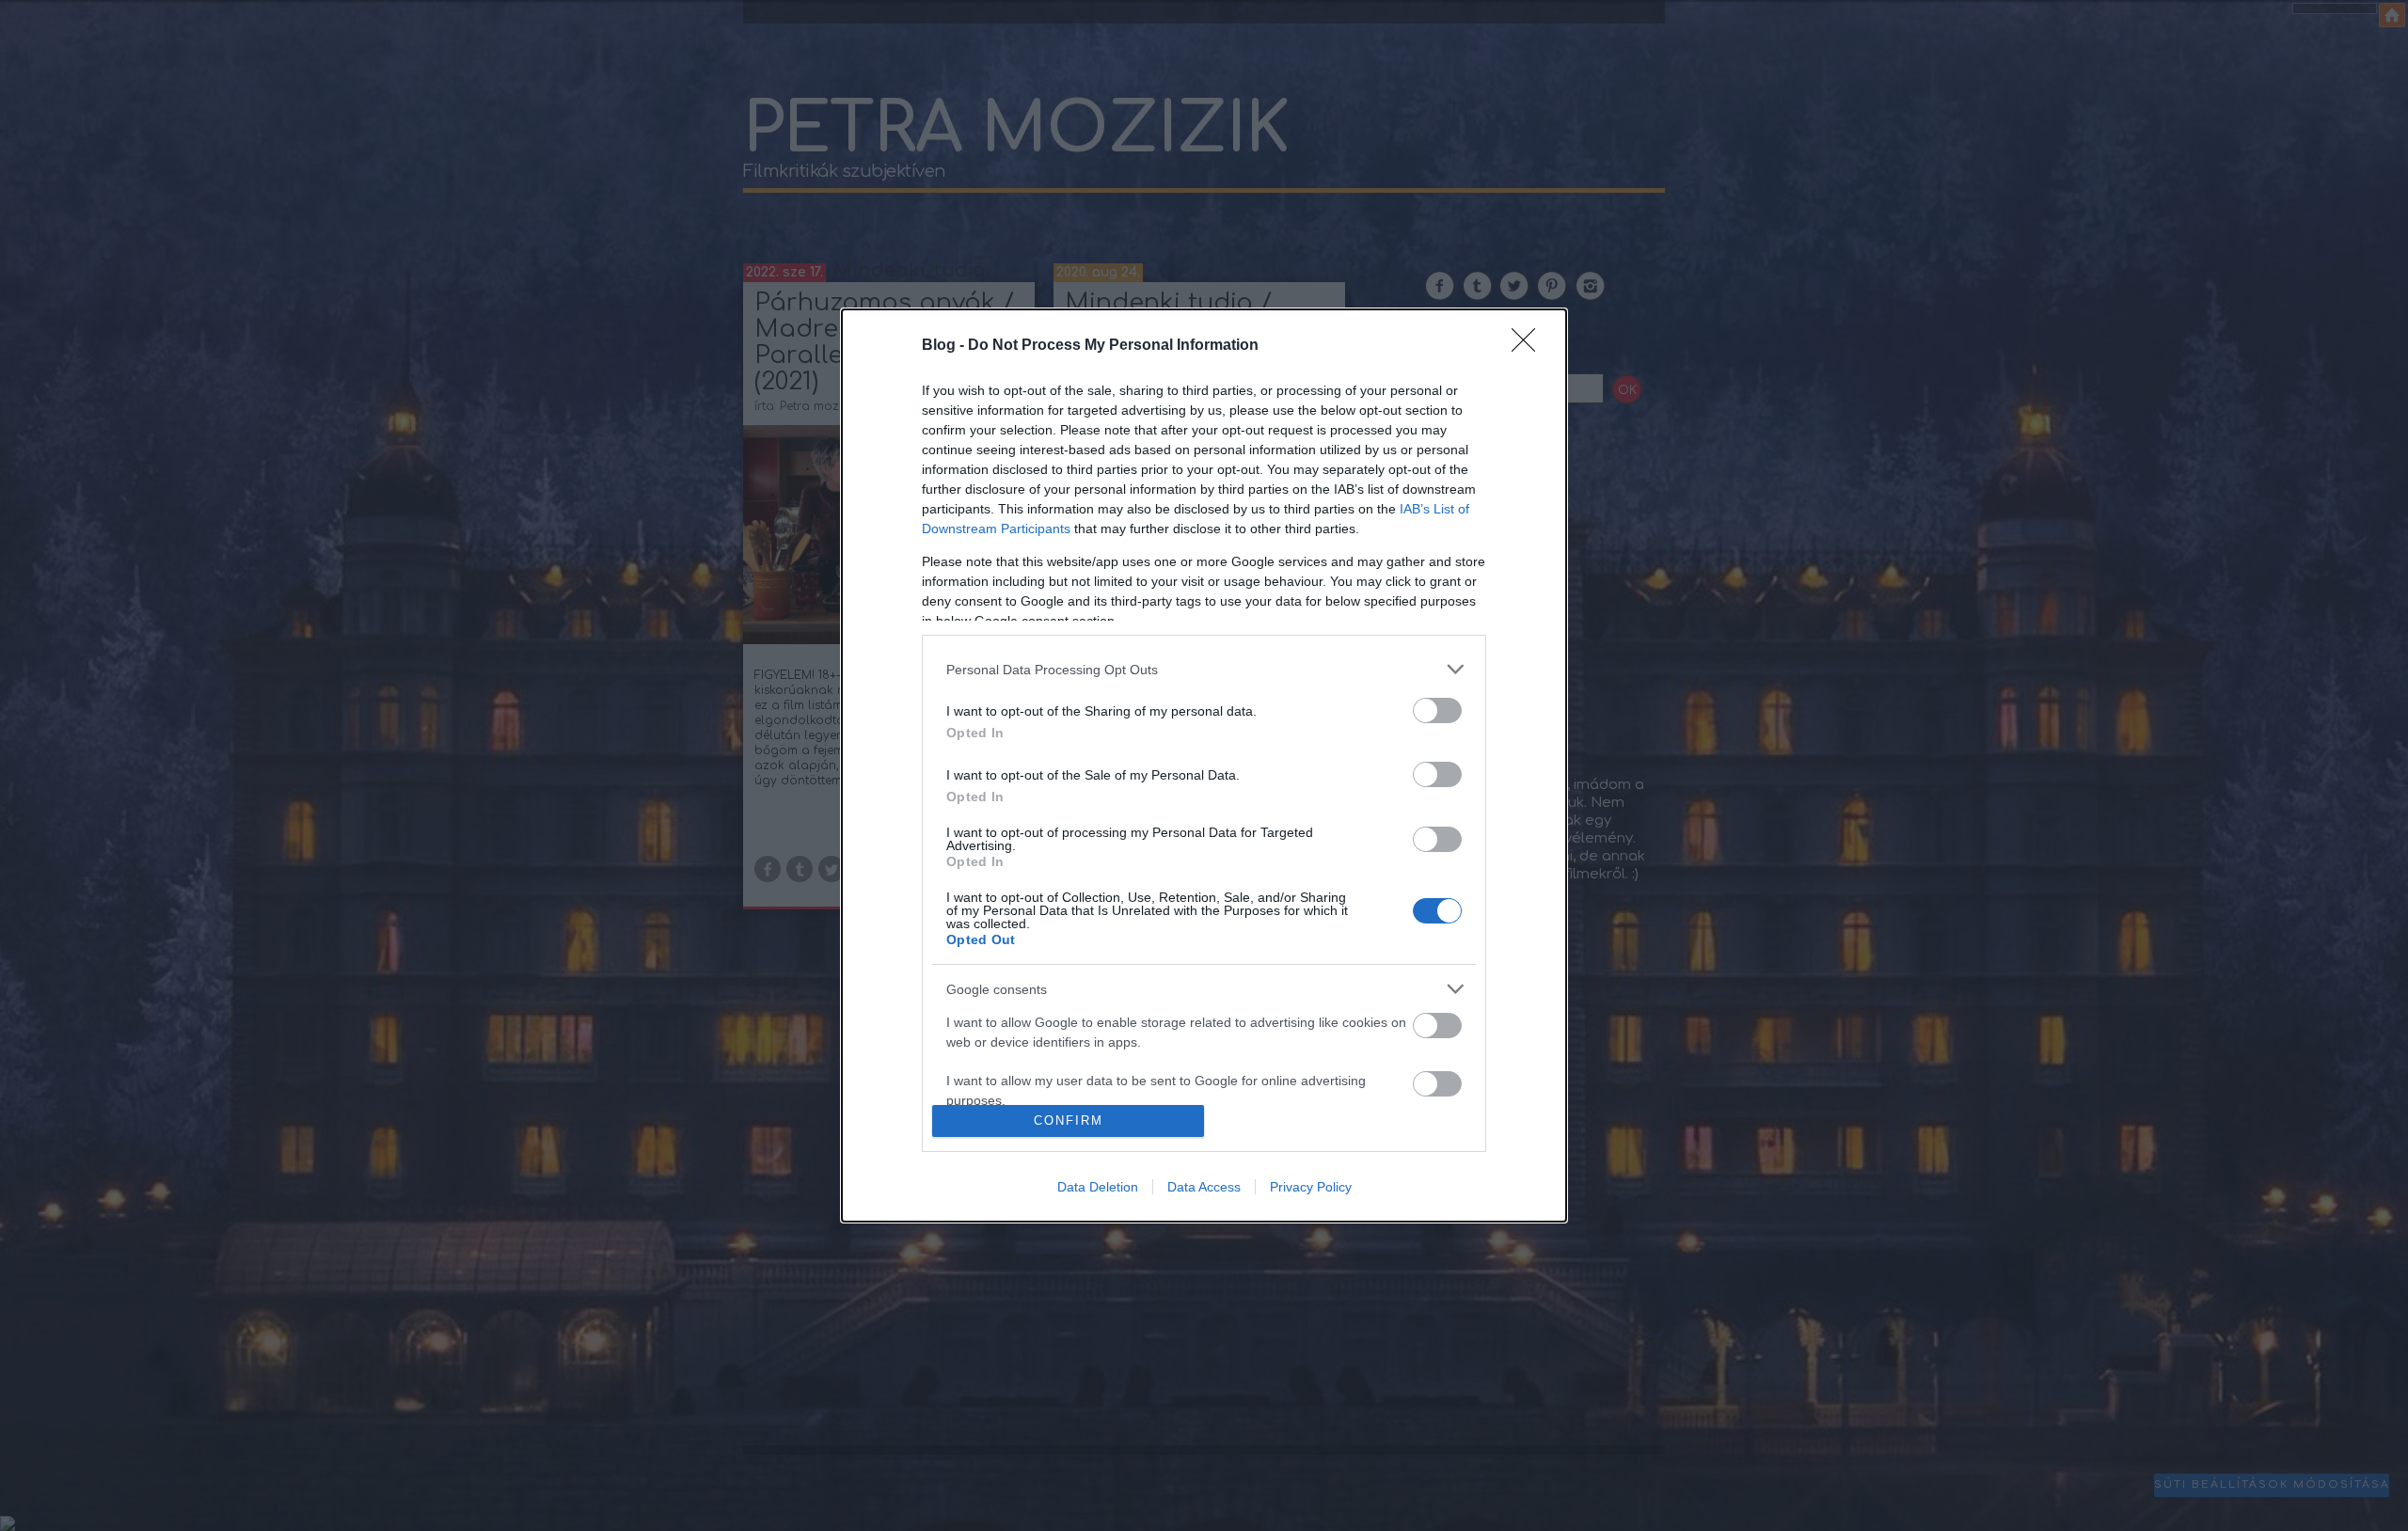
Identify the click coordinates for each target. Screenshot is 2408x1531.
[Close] (1529, 346)
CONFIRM (1069, 1121)
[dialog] (1204, 765)
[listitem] (1204, 669)
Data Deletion (1098, 1187)
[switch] (1437, 710)
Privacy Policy (1311, 1187)
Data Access (1204, 1187)
